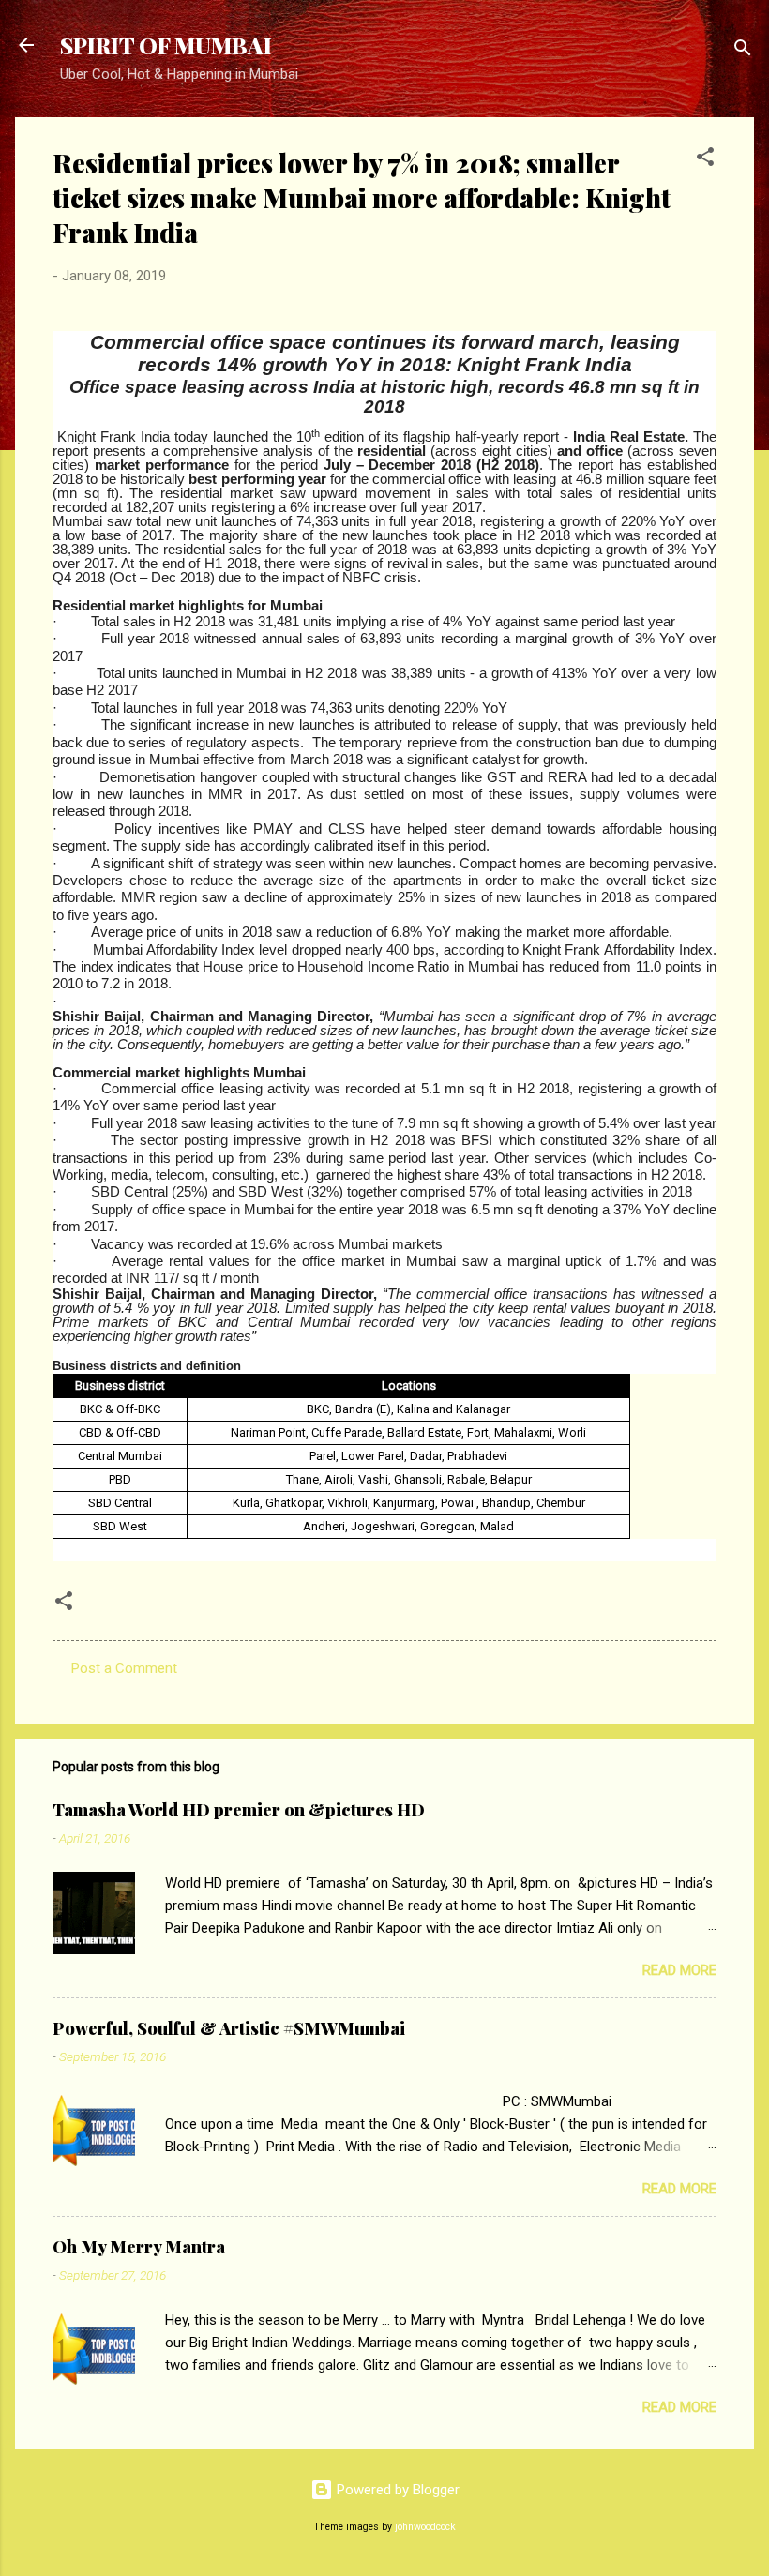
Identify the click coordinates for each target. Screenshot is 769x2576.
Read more (679, 1970)
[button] (705, 160)
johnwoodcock (425, 2527)
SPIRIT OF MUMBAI (166, 45)
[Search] (743, 51)
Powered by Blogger (396, 2490)
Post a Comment (124, 1668)
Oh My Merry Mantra (139, 2247)
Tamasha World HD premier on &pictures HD (239, 1810)
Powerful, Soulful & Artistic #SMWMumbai (229, 2028)
